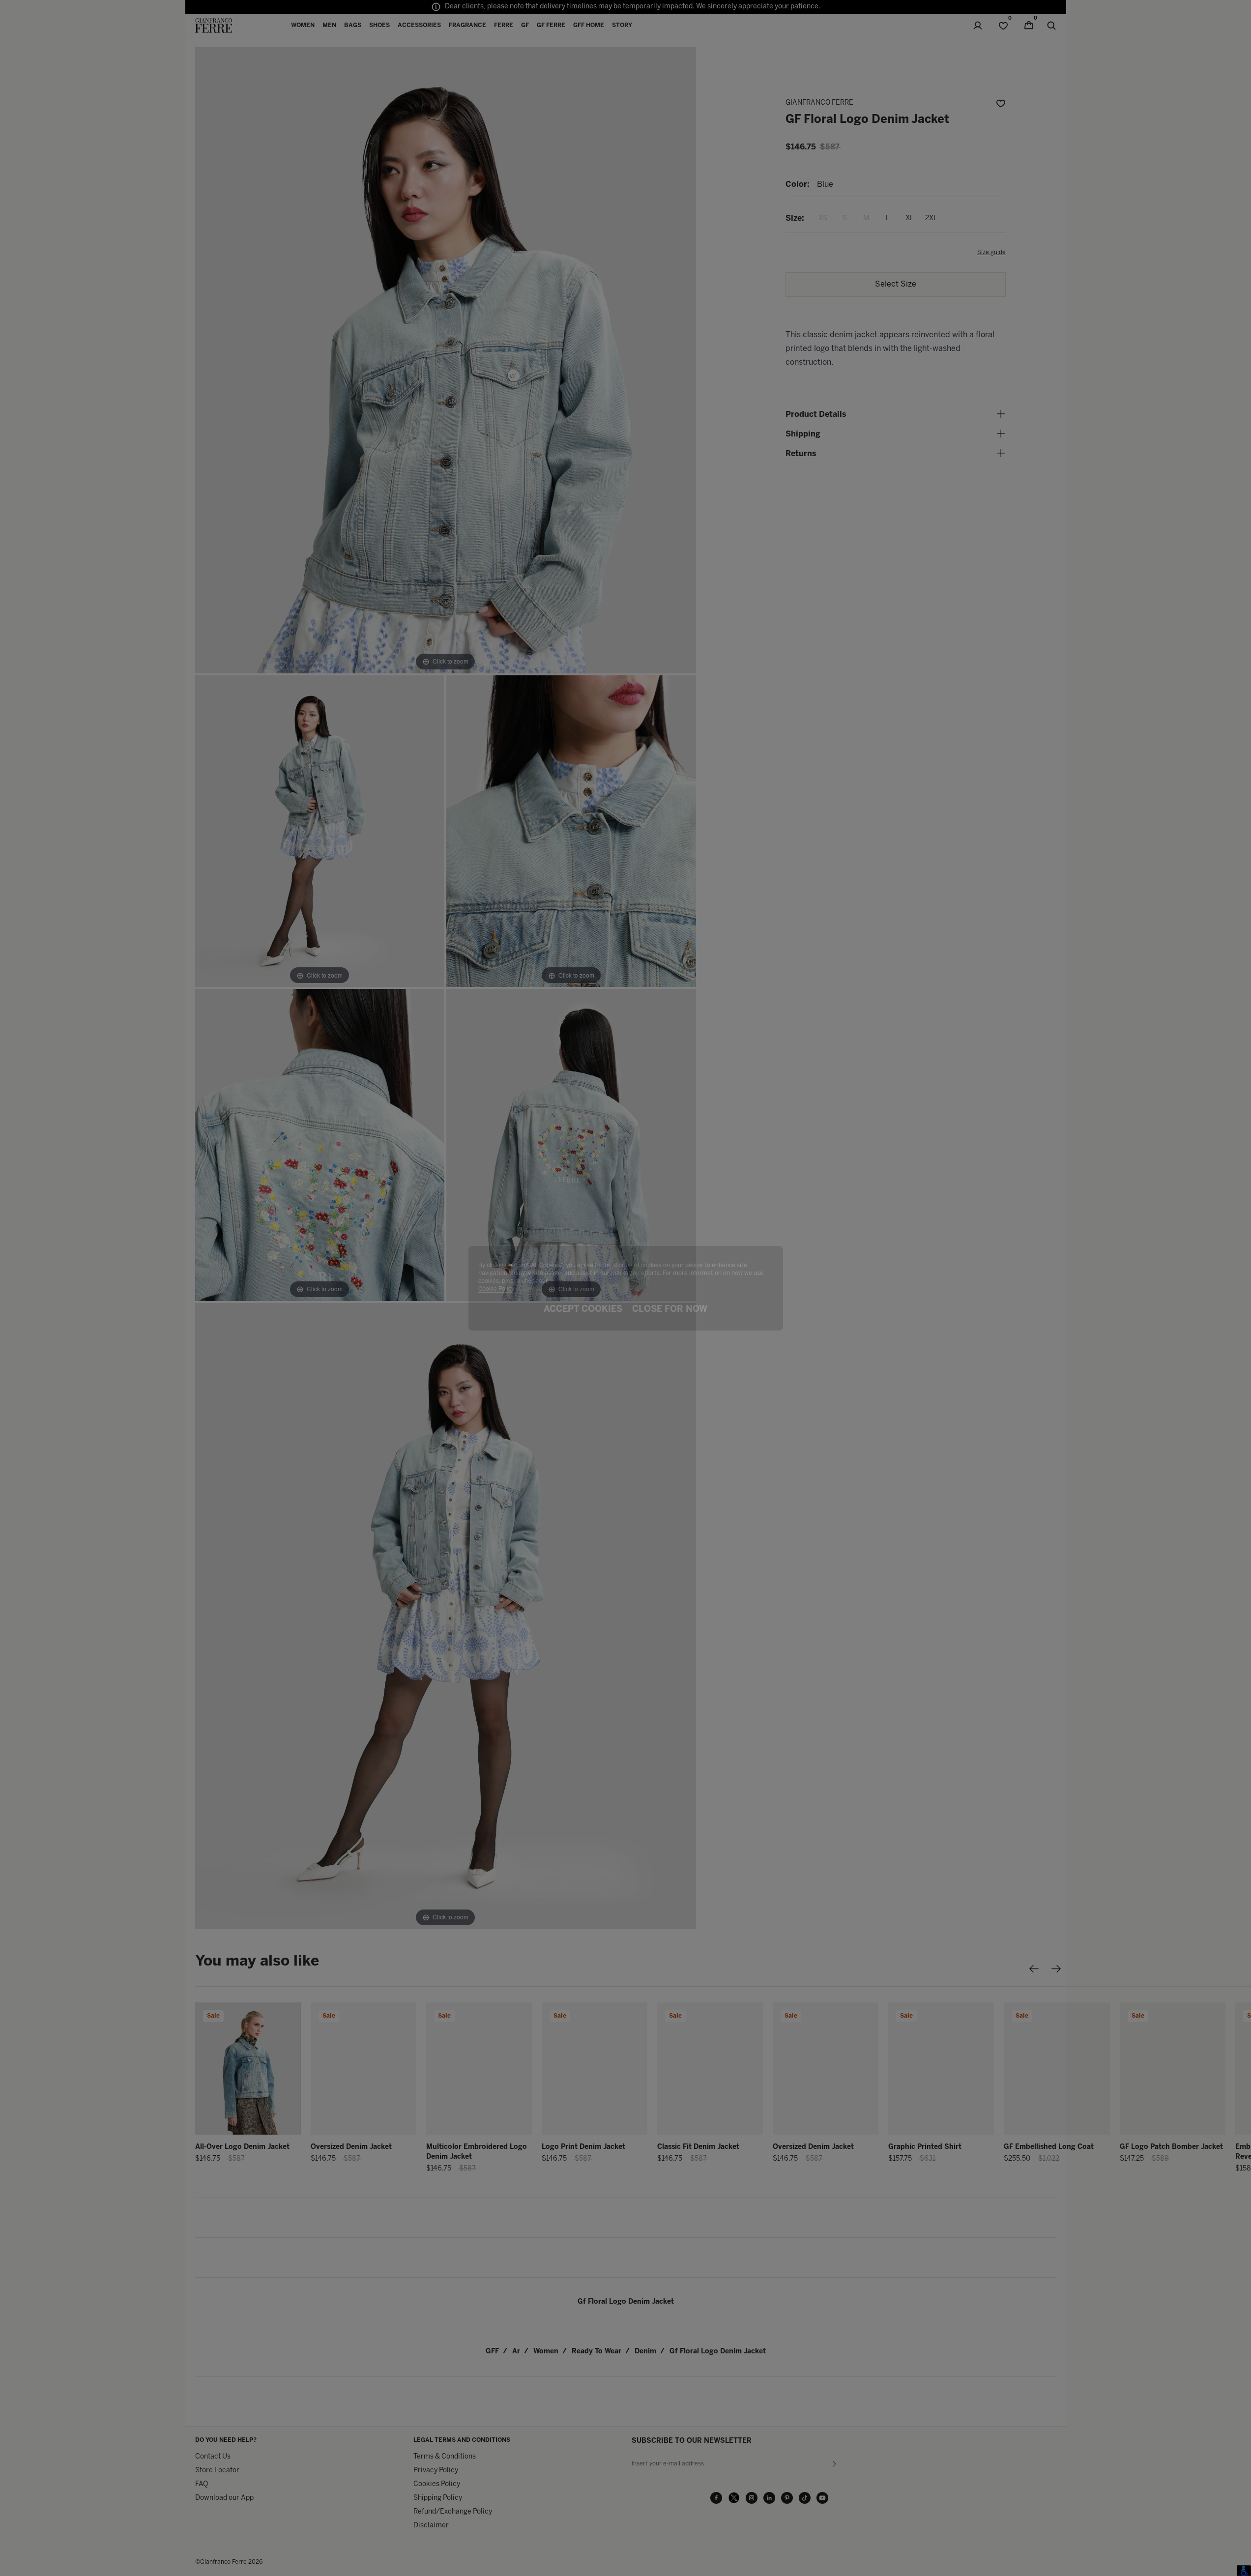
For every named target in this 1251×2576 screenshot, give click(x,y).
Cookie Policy (496, 1289)
